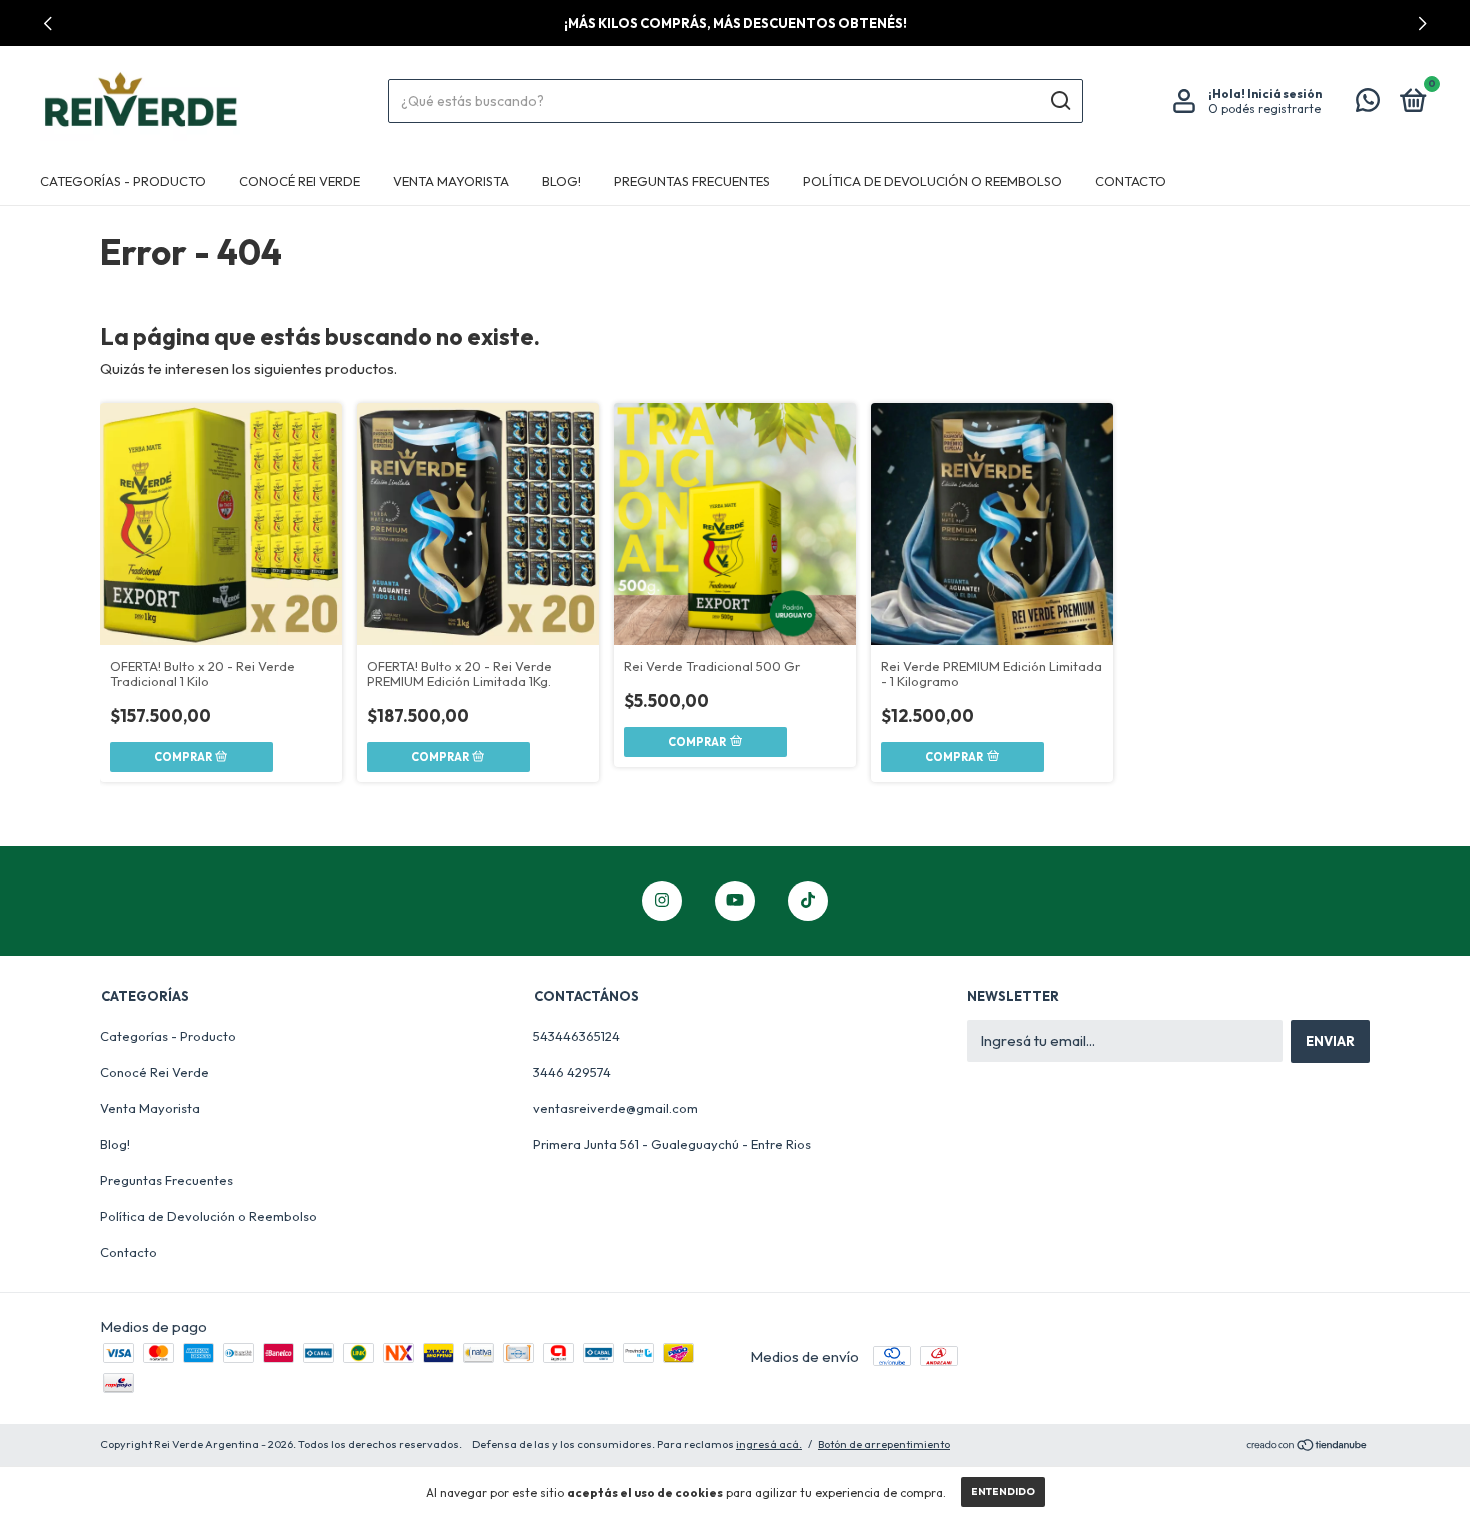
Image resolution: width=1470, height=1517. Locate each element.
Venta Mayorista (451, 181)
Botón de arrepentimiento (884, 1444)
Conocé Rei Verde (299, 181)
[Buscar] (1059, 101)
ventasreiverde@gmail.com (615, 1108)
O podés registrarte (1264, 108)
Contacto (1130, 181)
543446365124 (576, 1036)
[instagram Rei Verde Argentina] (662, 901)
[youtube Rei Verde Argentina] (735, 901)
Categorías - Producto (123, 181)
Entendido (1003, 1491)
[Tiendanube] (1307, 1446)
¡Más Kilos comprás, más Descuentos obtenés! (735, 23)
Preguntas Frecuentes (692, 181)
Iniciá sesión (1284, 93)
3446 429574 (572, 1072)
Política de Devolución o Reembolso (932, 181)
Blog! (561, 181)
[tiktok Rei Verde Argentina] (808, 901)
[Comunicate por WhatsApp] (1368, 104)
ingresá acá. (769, 1444)
